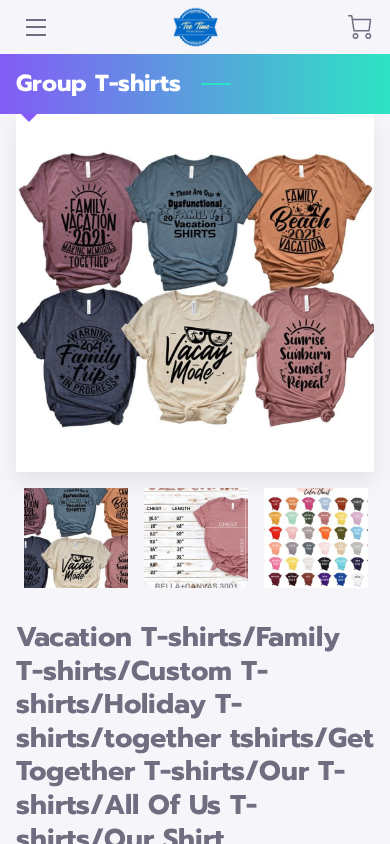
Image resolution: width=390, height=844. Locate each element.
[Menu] (34, 27)
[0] (360, 27)
